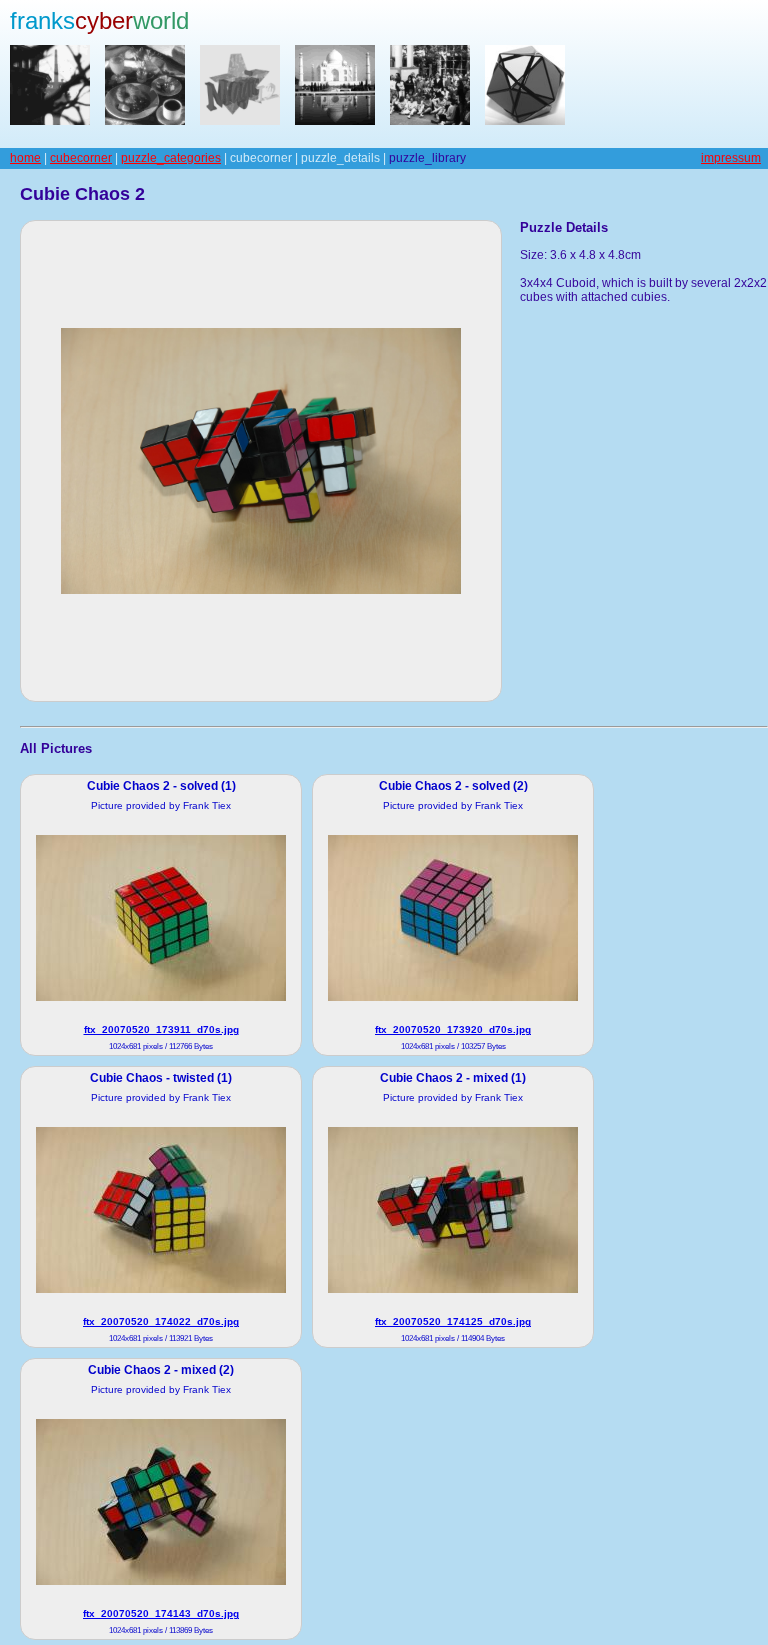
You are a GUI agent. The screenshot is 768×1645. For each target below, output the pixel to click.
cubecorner (81, 158)
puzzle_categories (171, 158)
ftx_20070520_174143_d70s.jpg (161, 1613)
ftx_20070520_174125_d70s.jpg (453, 1321)
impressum (731, 158)
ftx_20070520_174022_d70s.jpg (161, 1321)
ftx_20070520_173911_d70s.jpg (161, 1029)
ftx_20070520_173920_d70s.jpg (453, 1029)
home (25, 158)
